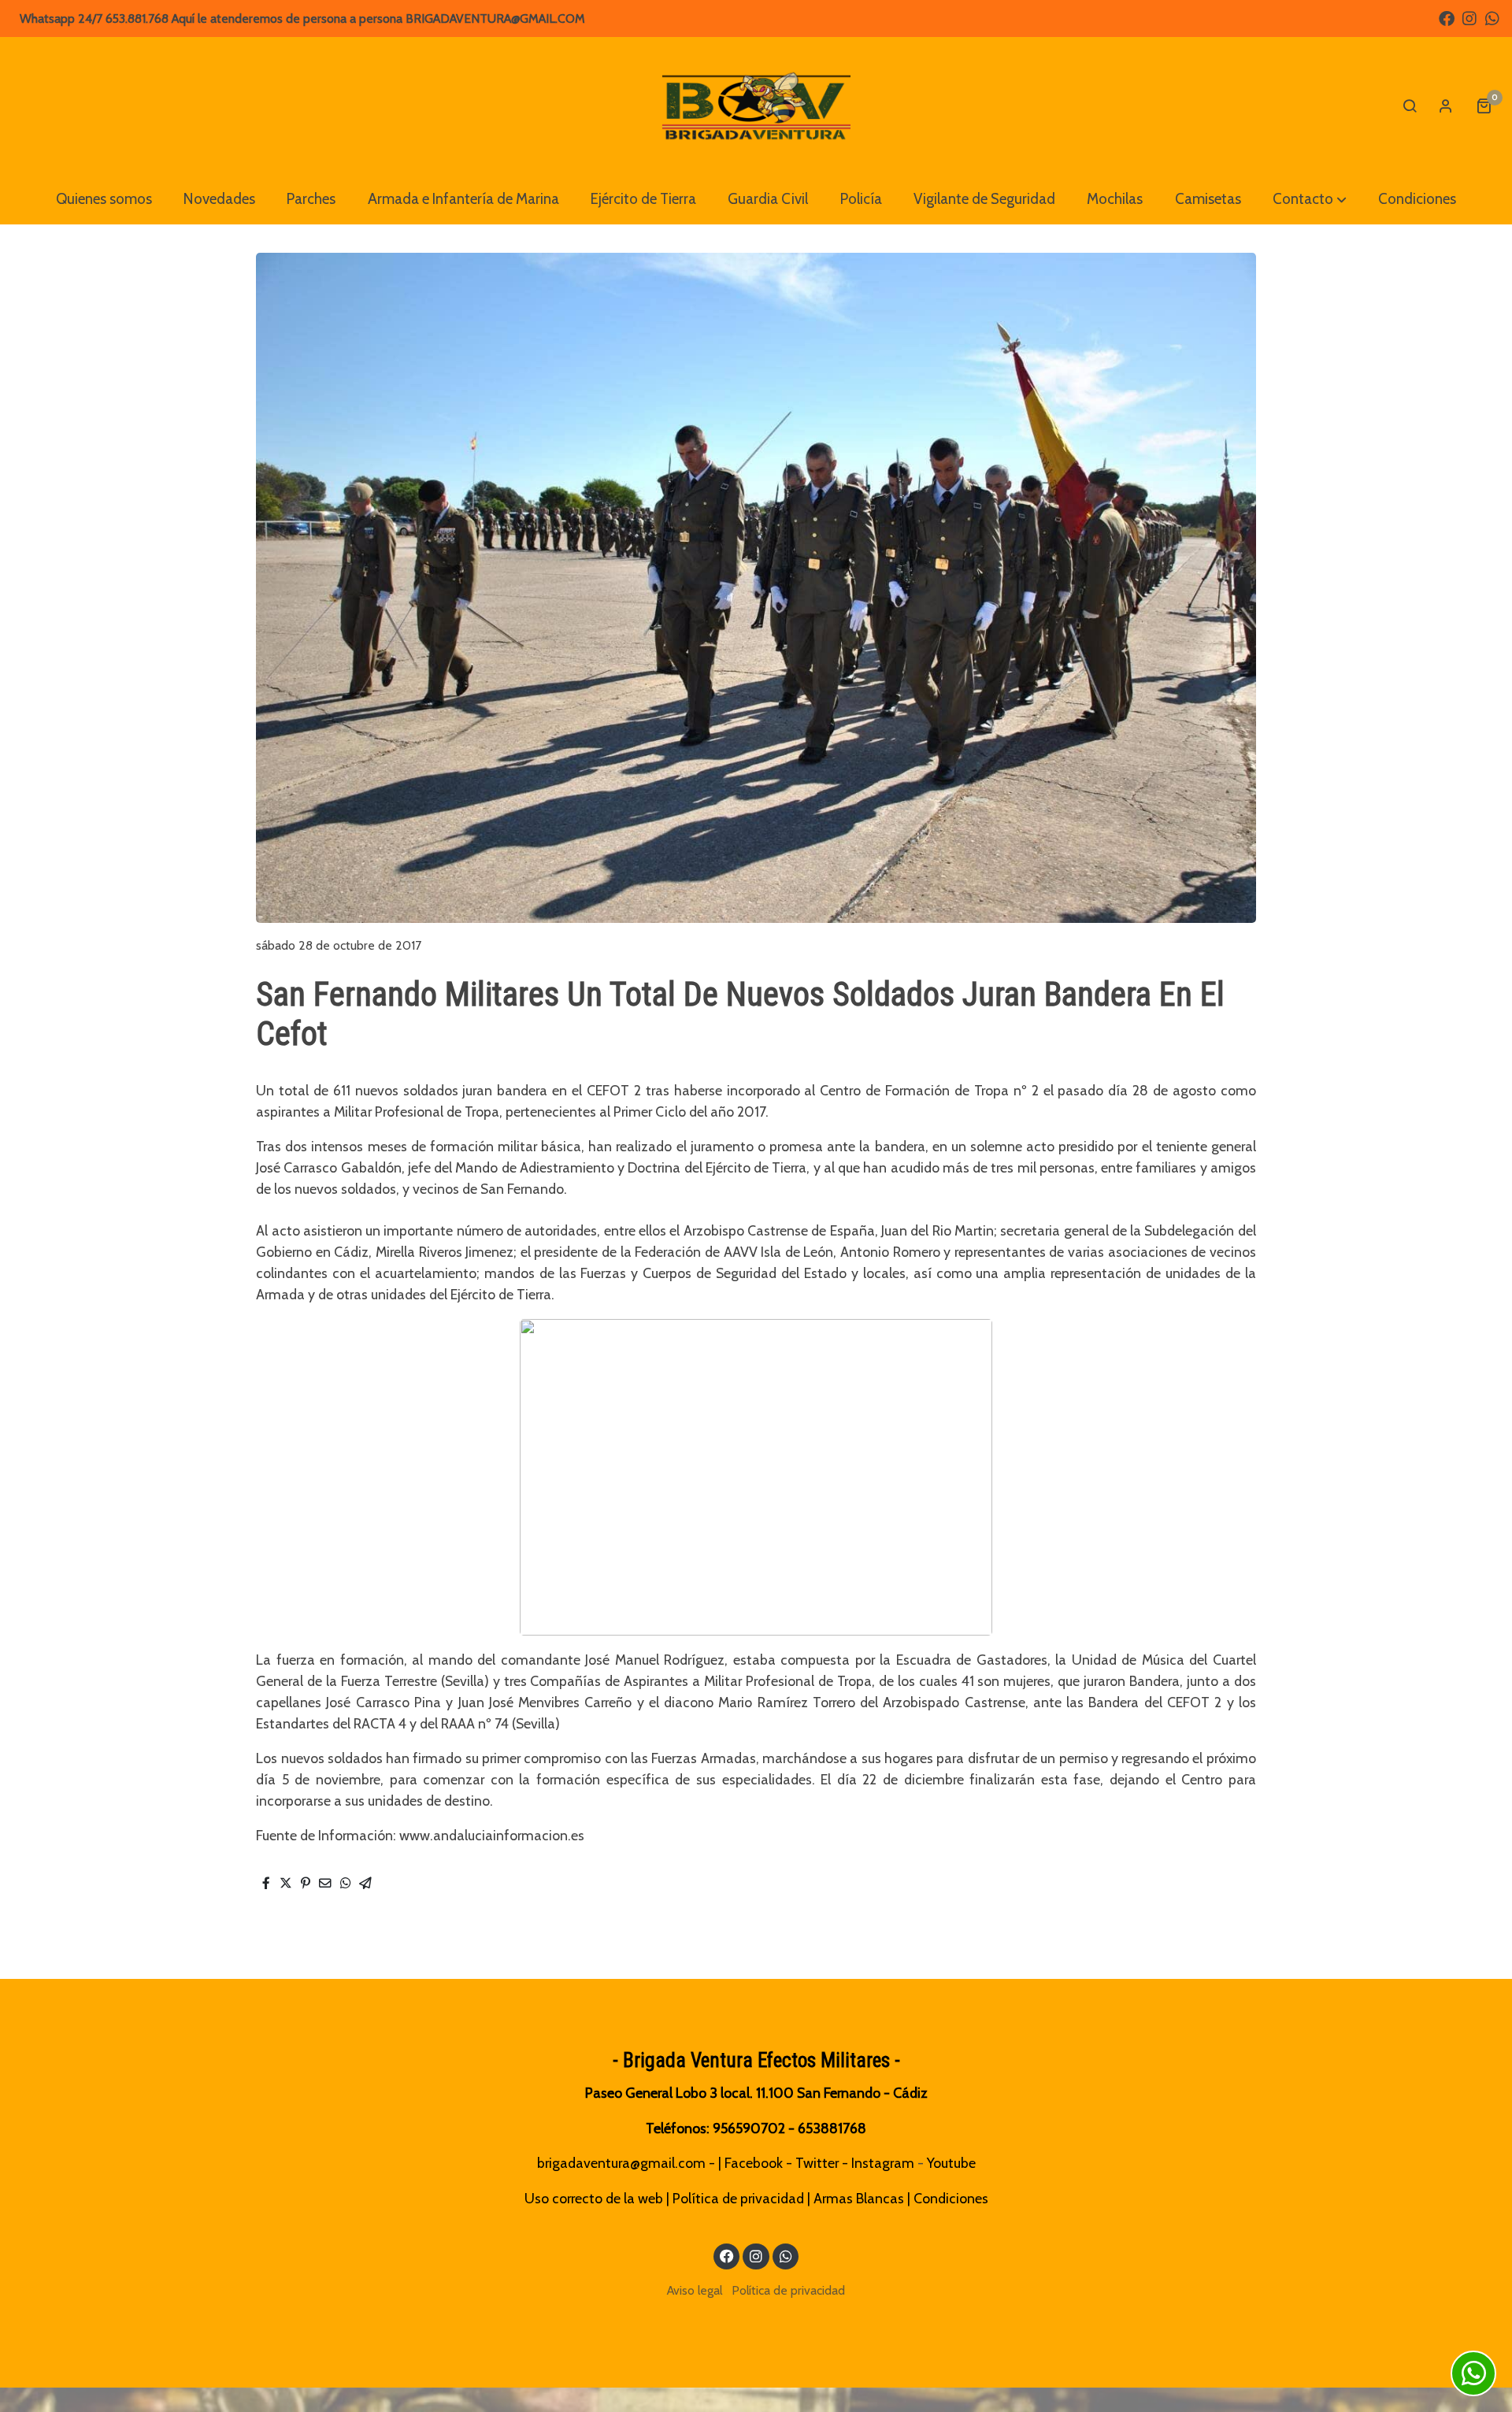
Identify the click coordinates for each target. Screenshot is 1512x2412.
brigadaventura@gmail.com (621, 2163)
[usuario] (1446, 106)
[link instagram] (1469, 17)
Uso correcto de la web (594, 2198)
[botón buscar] (1410, 106)
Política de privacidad (738, 2198)
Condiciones (951, 2198)
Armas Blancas (859, 2198)
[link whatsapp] (1492, 17)
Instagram (883, 2163)
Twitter (817, 2163)
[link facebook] (1447, 17)
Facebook (754, 2163)
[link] (756, 106)
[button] (1310, 199)
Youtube (951, 2163)
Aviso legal (695, 2290)
